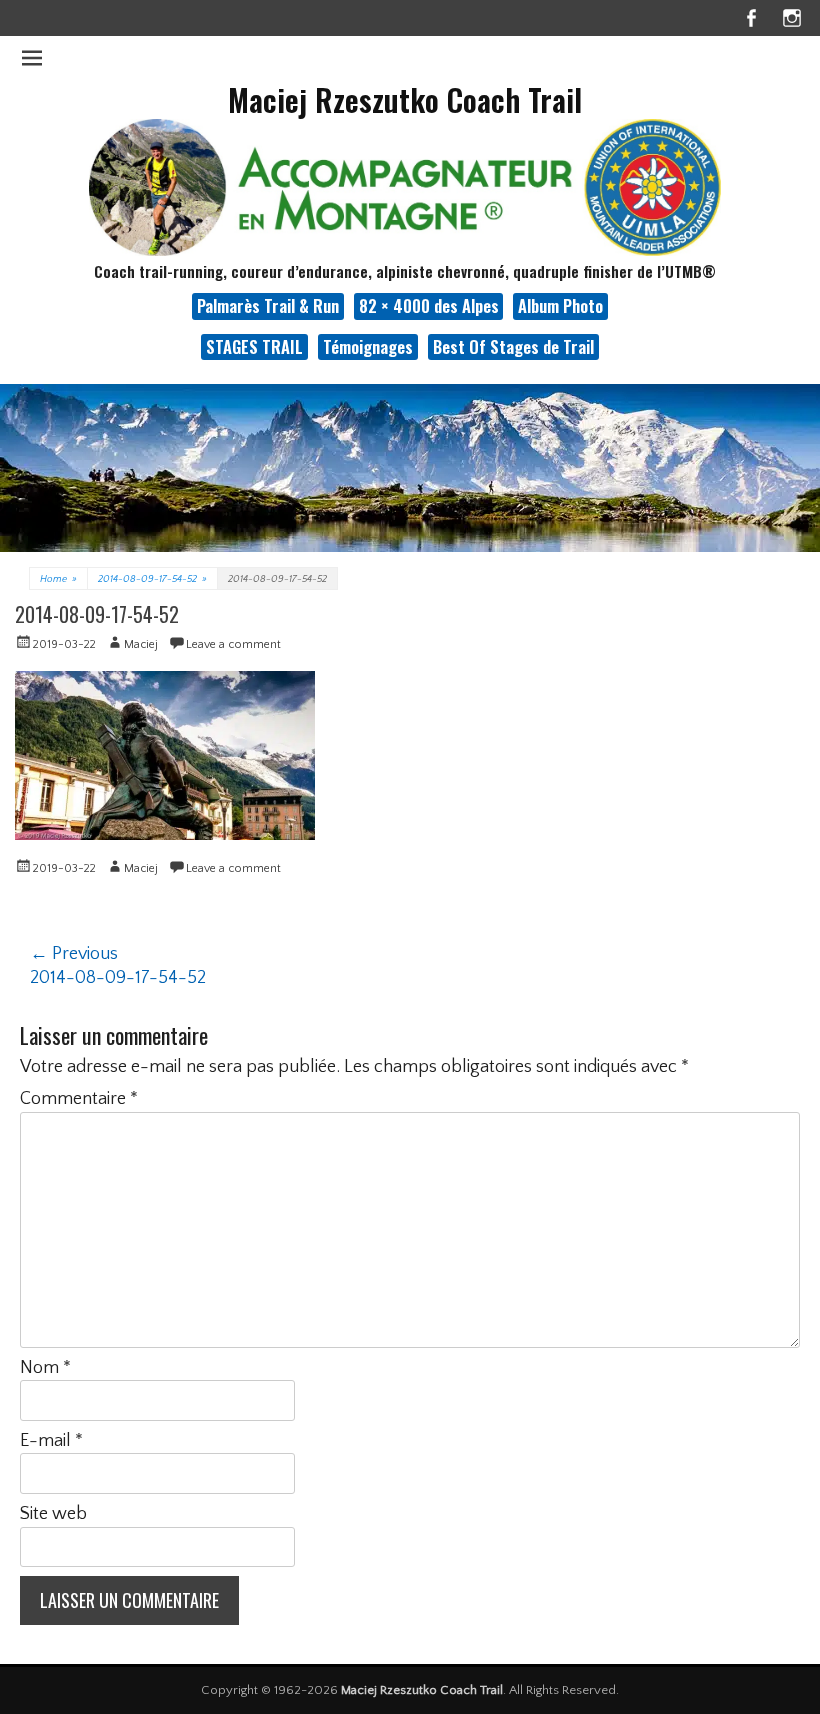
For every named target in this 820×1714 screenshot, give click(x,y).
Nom (45, 1368)
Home (58, 579)
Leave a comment (233, 644)
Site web (53, 1514)
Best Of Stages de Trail (513, 346)
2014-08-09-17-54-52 (152, 579)
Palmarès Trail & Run (268, 305)
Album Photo (560, 305)
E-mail (51, 1441)
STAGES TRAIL (254, 346)
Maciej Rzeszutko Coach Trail (405, 99)
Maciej (141, 644)
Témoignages (368, 346)
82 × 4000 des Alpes (429, 305)
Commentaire (79, 1099)
